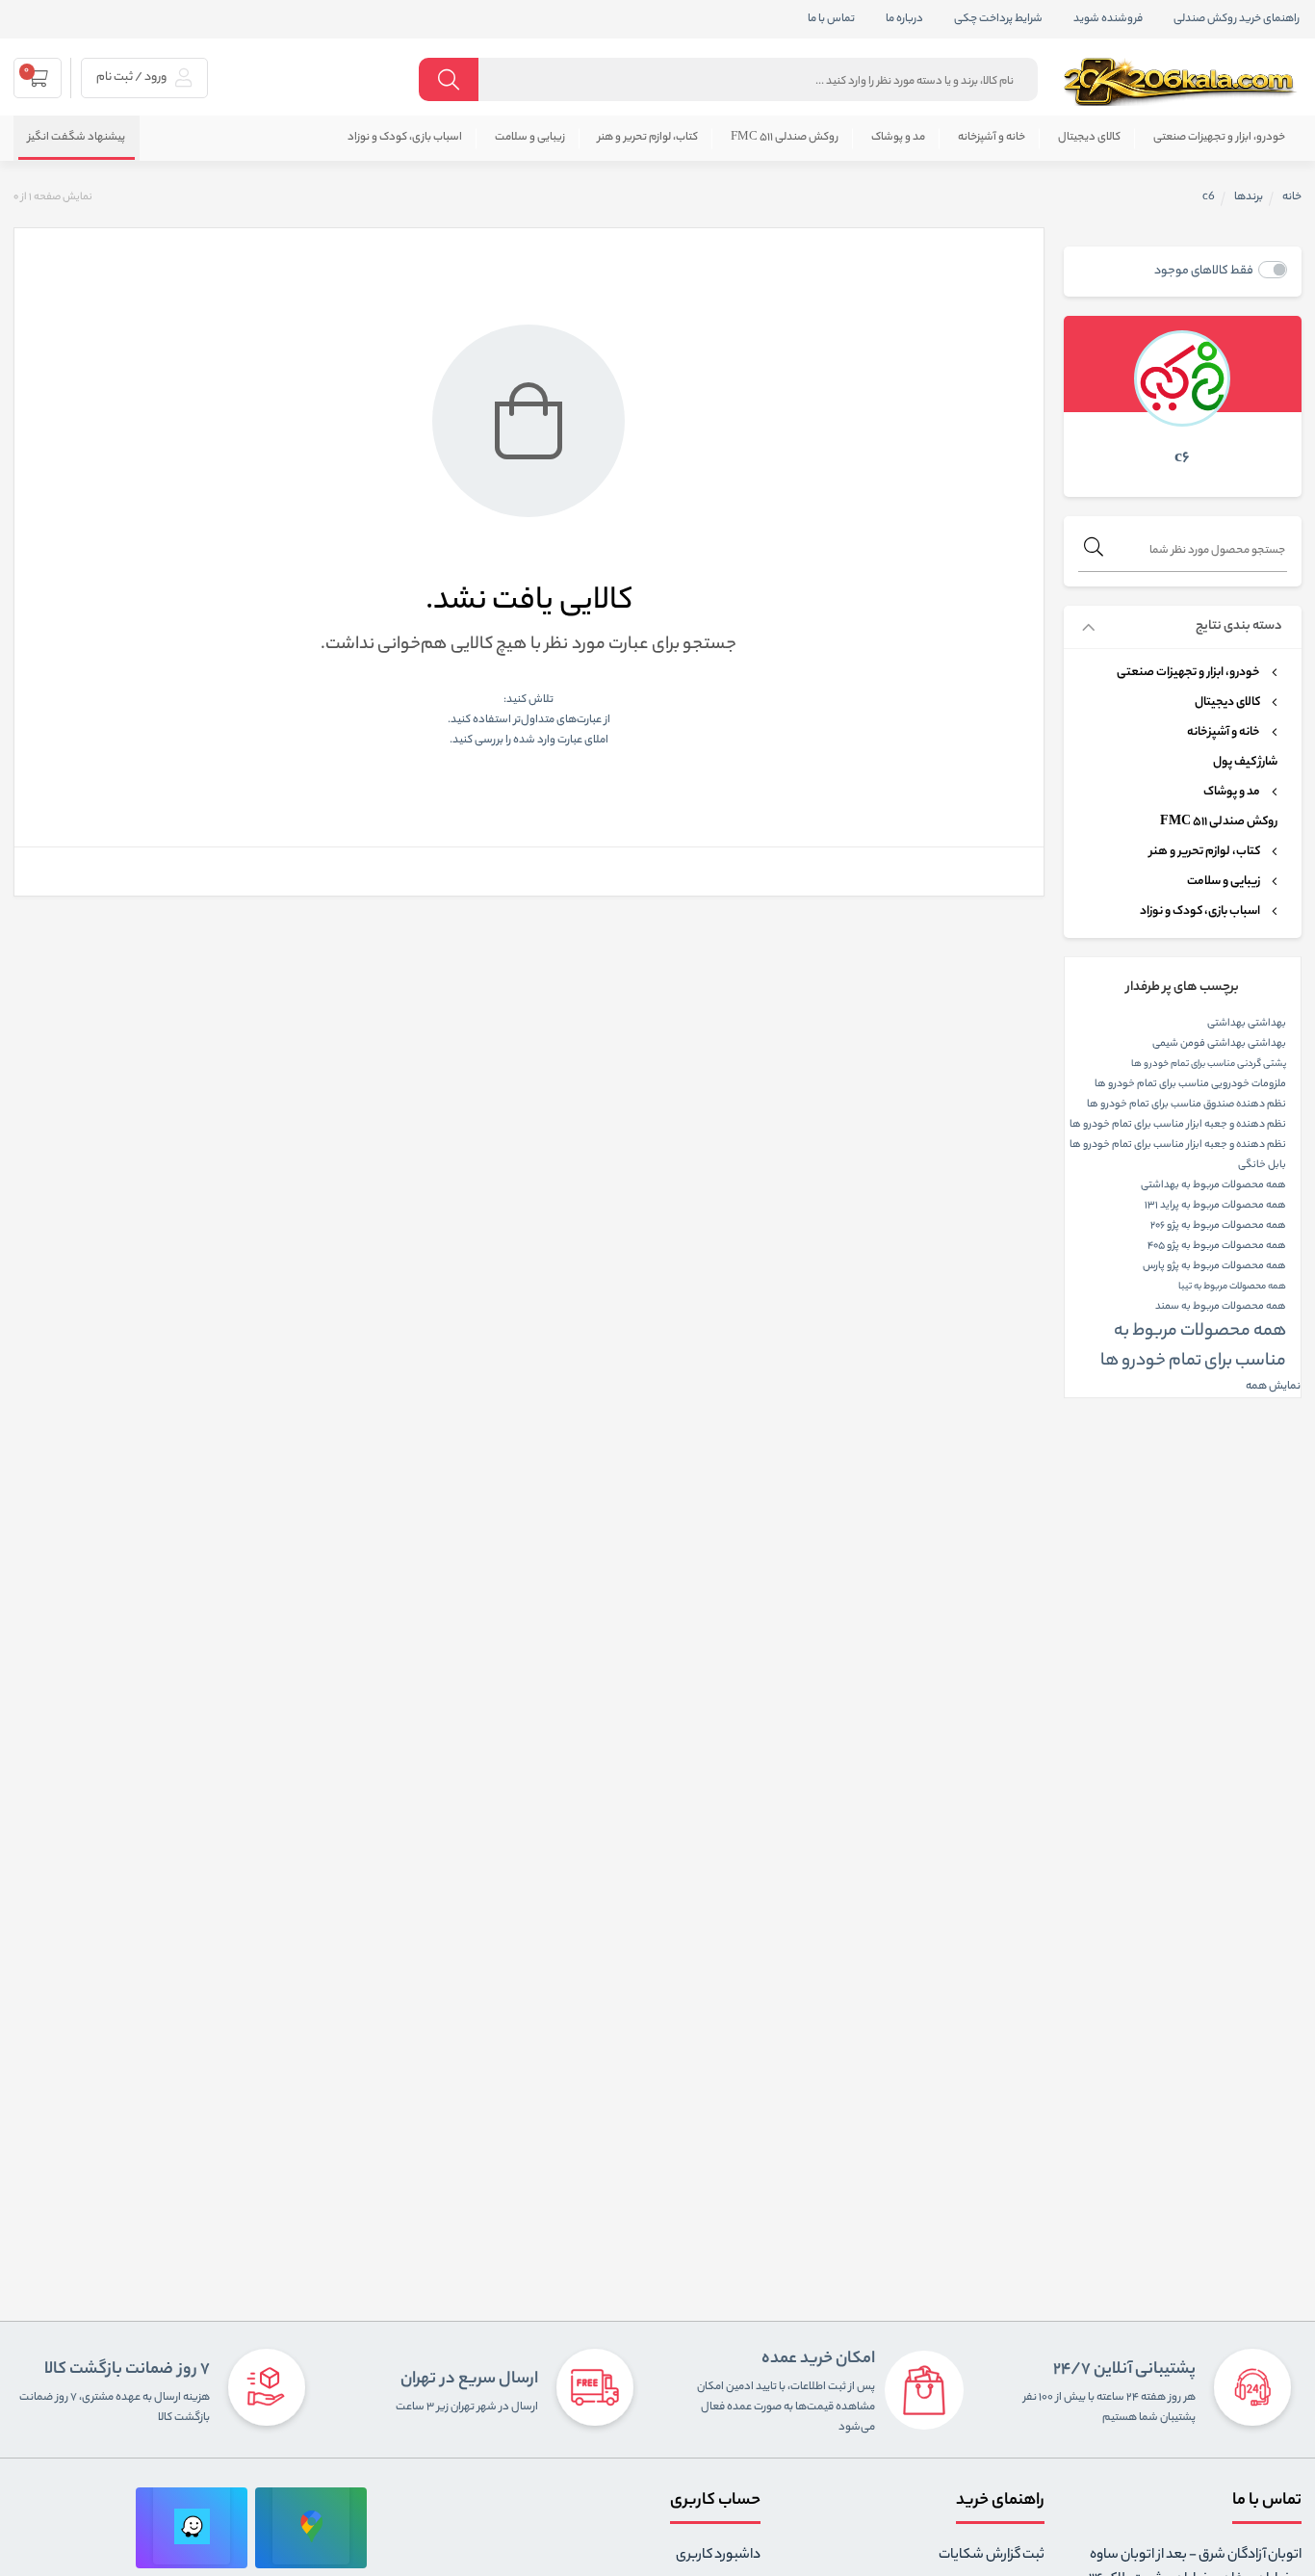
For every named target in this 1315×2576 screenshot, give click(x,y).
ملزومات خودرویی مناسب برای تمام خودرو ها (1190, 1084)
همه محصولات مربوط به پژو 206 (1218, 1226)
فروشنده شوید (1108, 19)
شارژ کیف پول (1245, 763)
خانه (1292, 197)
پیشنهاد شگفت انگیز (77, 138)
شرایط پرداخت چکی (998, 19)
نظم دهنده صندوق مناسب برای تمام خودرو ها (1186, 1105)
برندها (1249, 197)
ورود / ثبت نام (132, 78)
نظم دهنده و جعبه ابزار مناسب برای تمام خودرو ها (1178, 1125)
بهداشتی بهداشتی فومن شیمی (1219, 1044)
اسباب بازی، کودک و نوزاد (405, 138)
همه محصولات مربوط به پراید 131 (1215, 1206)
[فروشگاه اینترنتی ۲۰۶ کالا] (1182, 82)
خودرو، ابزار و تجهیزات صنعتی (1219, 138)
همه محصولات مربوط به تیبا (1232, 1287)
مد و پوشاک (898, 138)
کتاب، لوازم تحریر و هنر (648, 138)
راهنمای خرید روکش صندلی (1237, 19)
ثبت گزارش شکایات (992, 2556)
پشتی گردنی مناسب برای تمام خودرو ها (1209, 1065)
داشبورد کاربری (718, 2556)
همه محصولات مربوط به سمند (1221, 1307)
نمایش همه (1273, 1387)
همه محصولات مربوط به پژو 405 (1217, 1246)
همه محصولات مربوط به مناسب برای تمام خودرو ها (1193, 1347)
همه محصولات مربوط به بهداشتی (1213, 1185)
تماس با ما (831, 19)
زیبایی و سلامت (530, 138)
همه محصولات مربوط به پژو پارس (1214, 1266)
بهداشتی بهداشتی (1247, 1024)
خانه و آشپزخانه (992, 138)
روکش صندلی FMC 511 (785, 138)
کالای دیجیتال (1089, 138)
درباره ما (904, 19)
